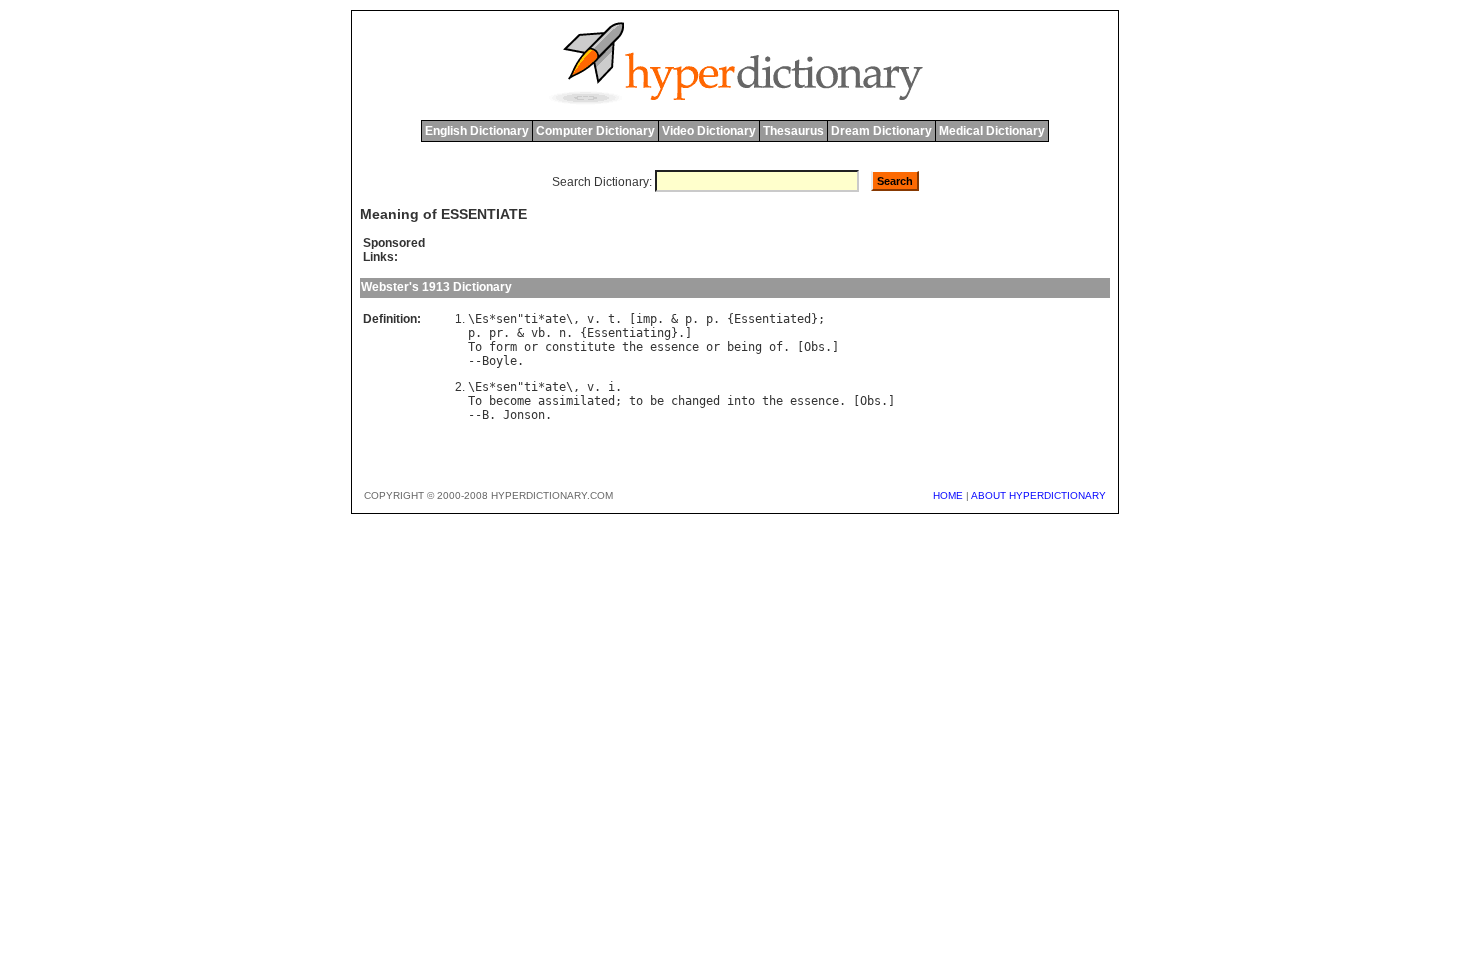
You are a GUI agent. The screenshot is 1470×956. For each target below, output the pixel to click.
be (657, 401)
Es (482, 319)
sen (506, 319)
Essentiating (629, 333)
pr (496, 333)
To (475, 347)
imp (646, 319)
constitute (580, 347)
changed (695, 401)
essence (674, 347)
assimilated (576, 401)
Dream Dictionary (881, 131)
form (503, 347)
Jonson (524, 415)
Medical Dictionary (992, 131)
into (741, 401)
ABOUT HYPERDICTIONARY (1038, 495)
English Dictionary (477, 131)
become (510, 401)
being (744, 347)
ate (555, 319)
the (632, 347)
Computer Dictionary (595, 131)
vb (538, 333)
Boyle (499, 361)
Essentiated (772, 319)
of (776, 347)
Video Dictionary (709, 131)
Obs (814, 347)
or (531, 347)
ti (531, 319)
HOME (948, 495)
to (636, 401)
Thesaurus (793, 131)
